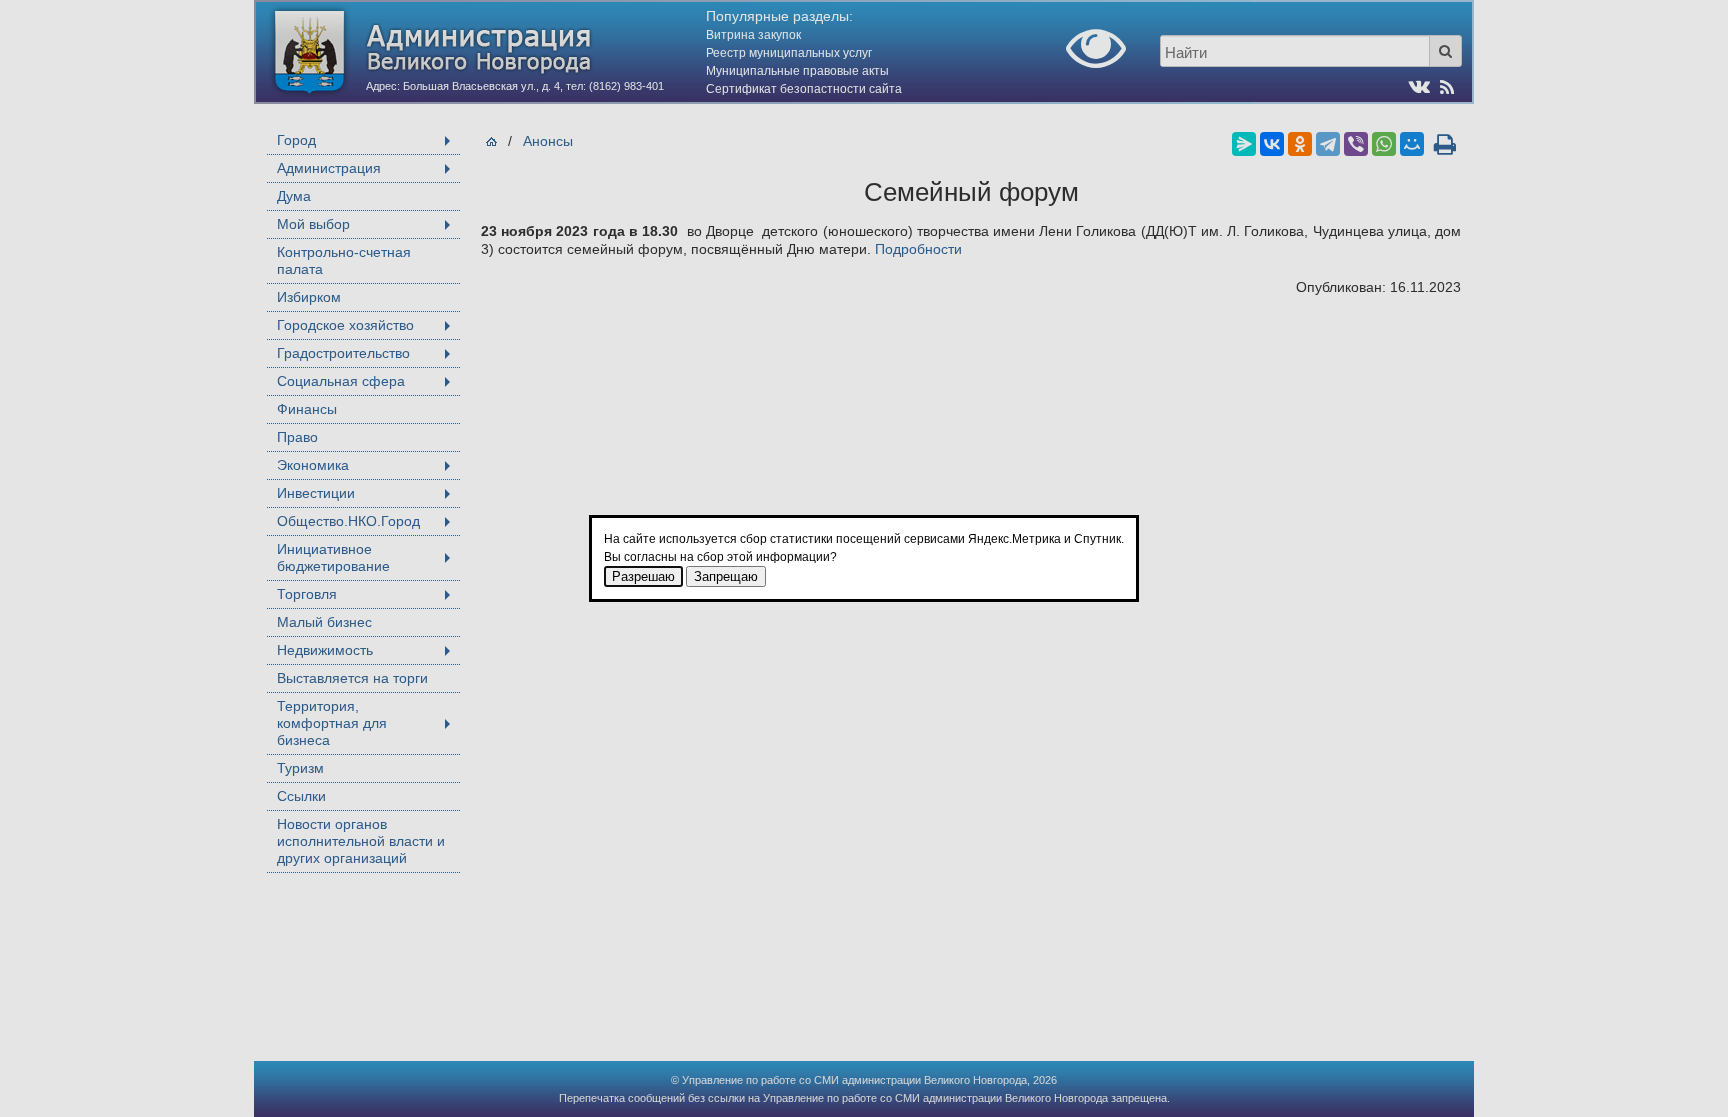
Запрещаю (726, 576)
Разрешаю (643, 576)
